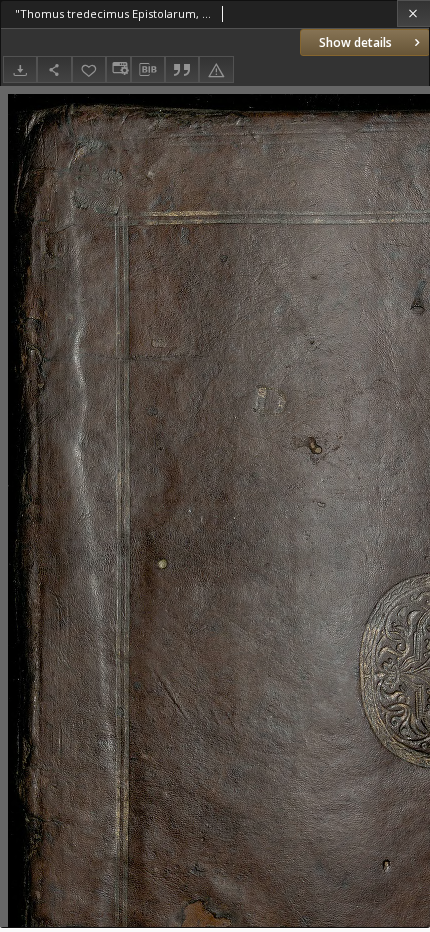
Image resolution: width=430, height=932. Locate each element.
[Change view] (118, 69)
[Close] (413, 13)
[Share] (54, 69)
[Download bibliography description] (148, 70)
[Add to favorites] (89, 69)
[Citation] (182, 69)
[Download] (20, 69)
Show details (355, 42)
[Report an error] (216, 69)
